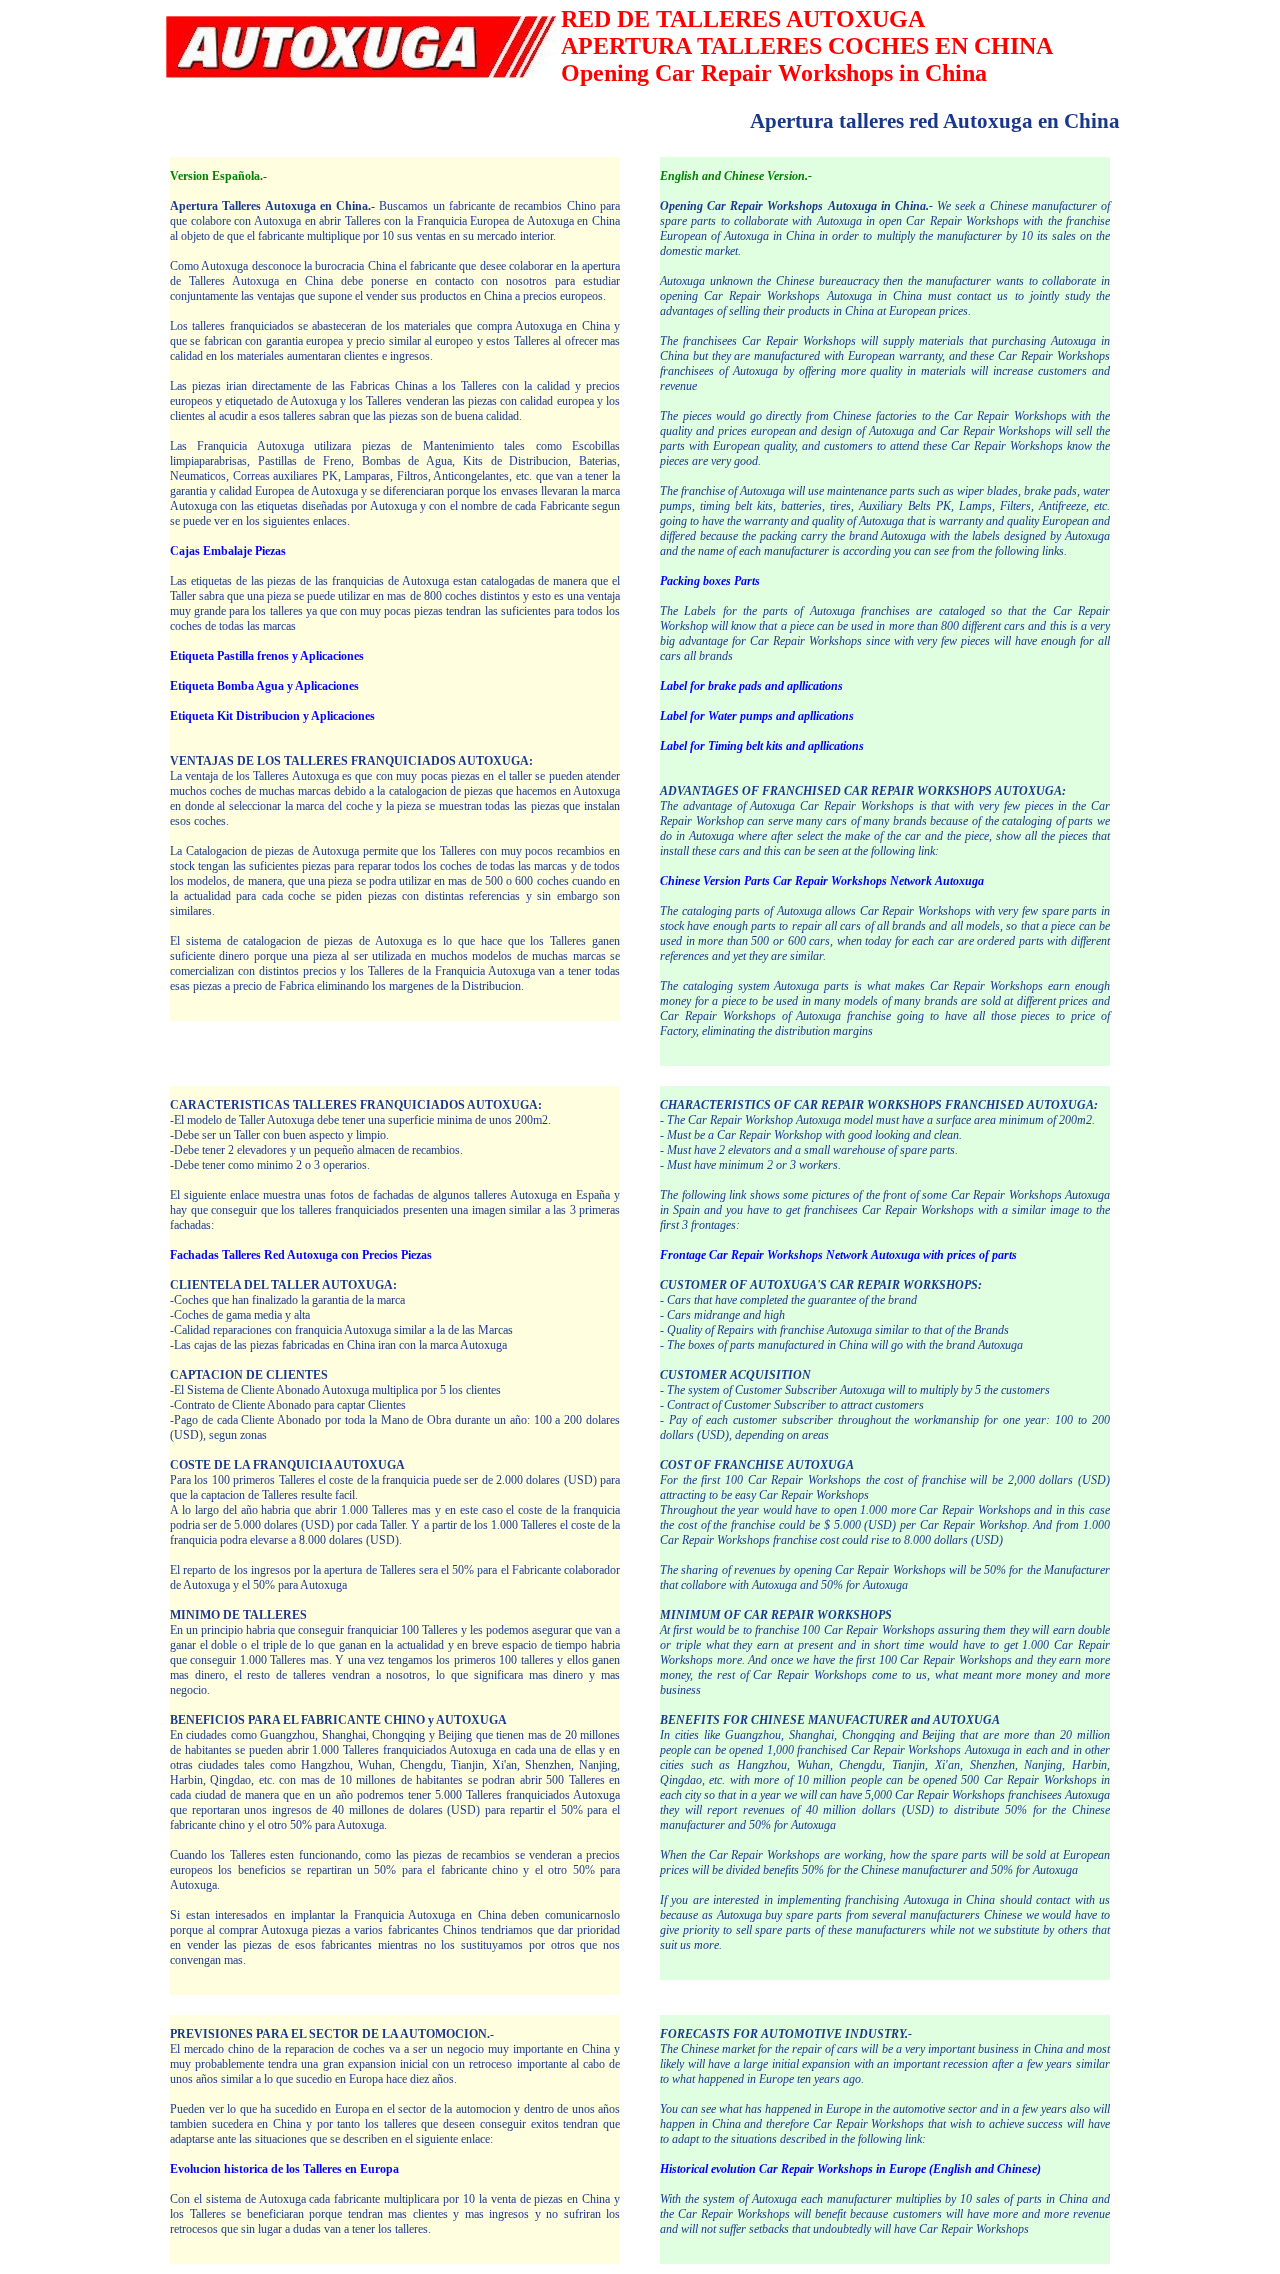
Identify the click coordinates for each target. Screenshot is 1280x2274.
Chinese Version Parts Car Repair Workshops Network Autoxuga (822, 881)
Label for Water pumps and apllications (757, 716)
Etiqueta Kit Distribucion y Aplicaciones (272, 716)
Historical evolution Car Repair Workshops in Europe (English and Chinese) (850, 2169)
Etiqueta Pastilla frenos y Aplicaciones (267, 656)
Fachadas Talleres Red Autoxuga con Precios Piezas (301, 1255)
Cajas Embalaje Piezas (228, 551)
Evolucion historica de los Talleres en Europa (284, 2169)
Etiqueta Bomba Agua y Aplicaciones (264, 686)
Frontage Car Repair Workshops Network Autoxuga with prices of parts (838, 1255)
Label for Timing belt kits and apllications (762, 746)
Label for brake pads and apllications (751, 686)
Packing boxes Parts (710, 581)
